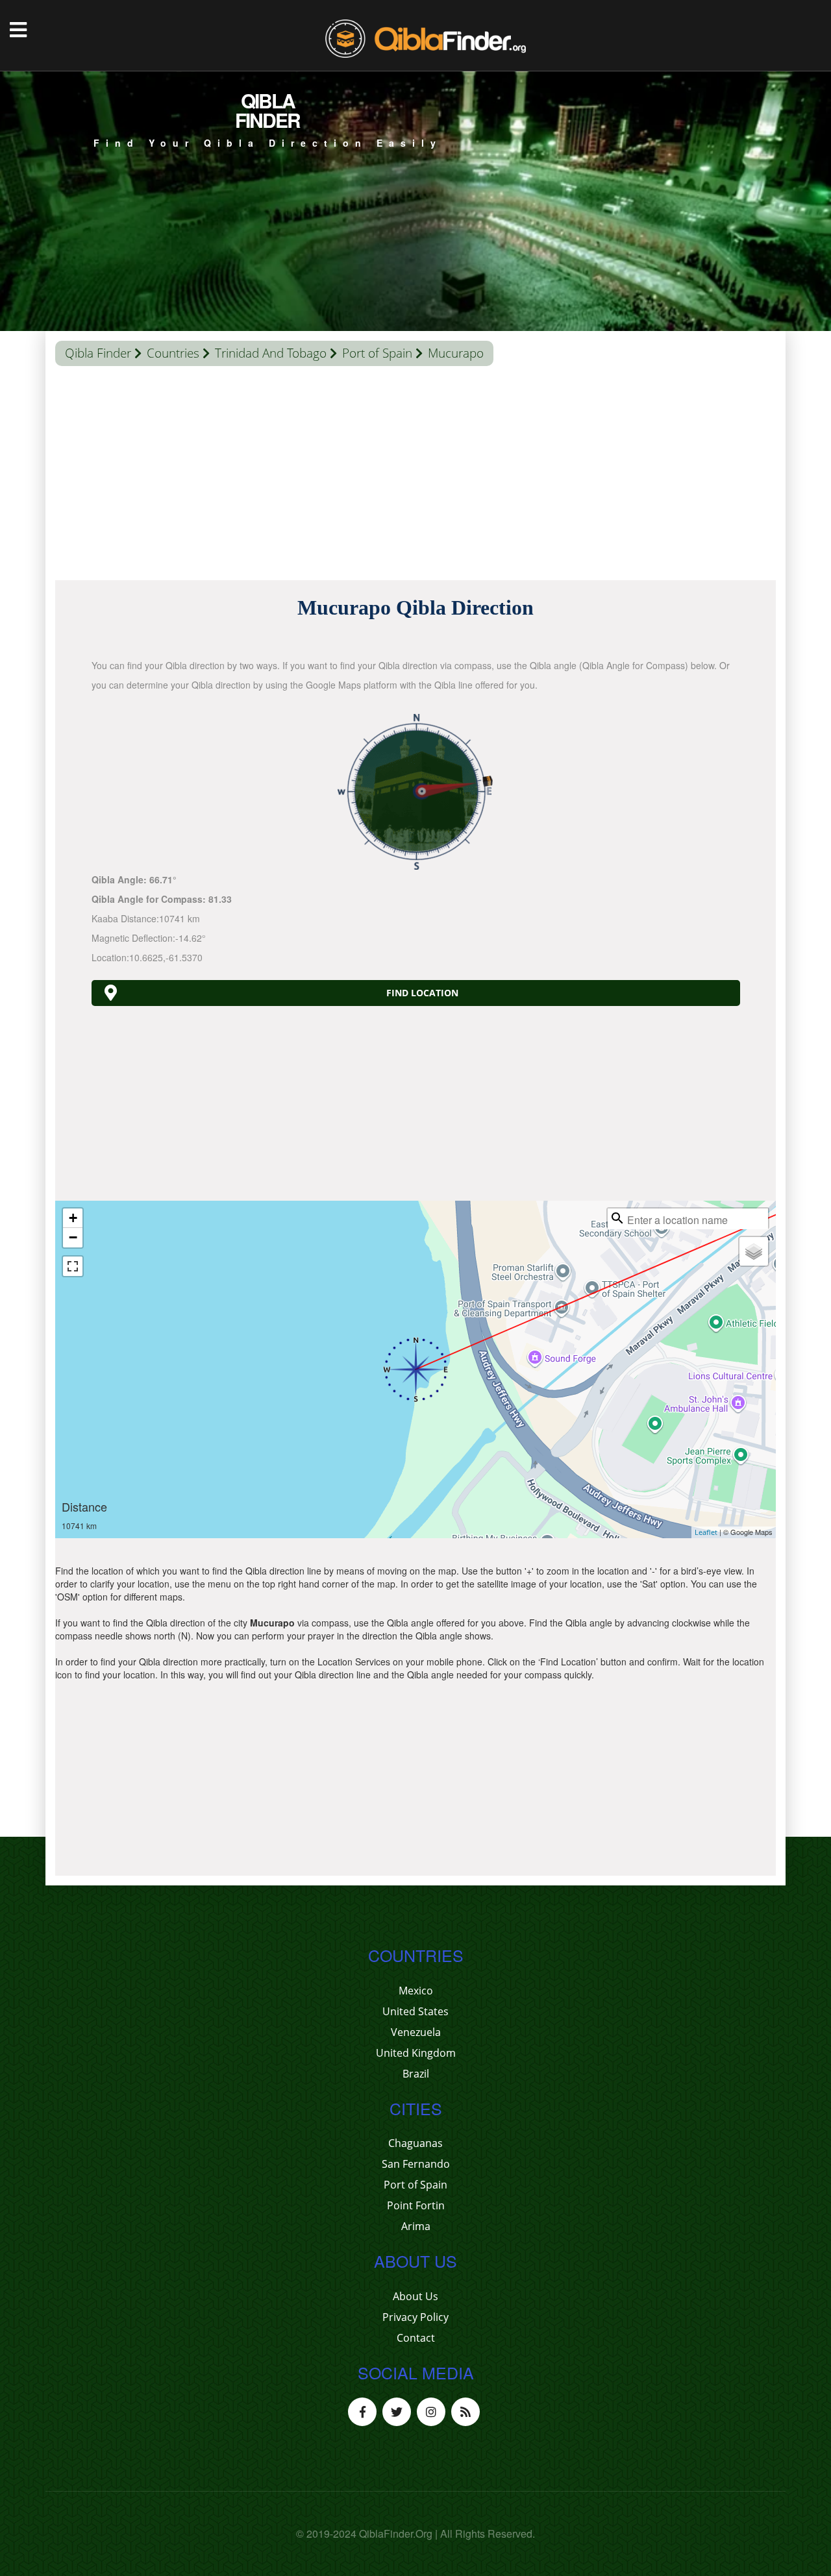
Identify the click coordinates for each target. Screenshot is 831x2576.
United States (415, 2011)
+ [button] (73, 1218)
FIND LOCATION (422, 993)
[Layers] (754, 1251)
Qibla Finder (98, 353)
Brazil (416, 2074)
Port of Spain (377, 353)
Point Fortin (416, 2205)
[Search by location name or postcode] (617, 1218)
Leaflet (706, 1532)
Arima (416, 2226)
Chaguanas (415, 2143)
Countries (173, 353)
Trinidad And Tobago (271, 353)
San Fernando (416, 2164)
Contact (416, 2338)
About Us (415, 2296)
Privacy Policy (415, 2317)
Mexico (416, 1991)
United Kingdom (416, 2053)
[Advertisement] (415, 476)
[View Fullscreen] (73, 1266)
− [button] (73, 1237)
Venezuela (416, 2032)
